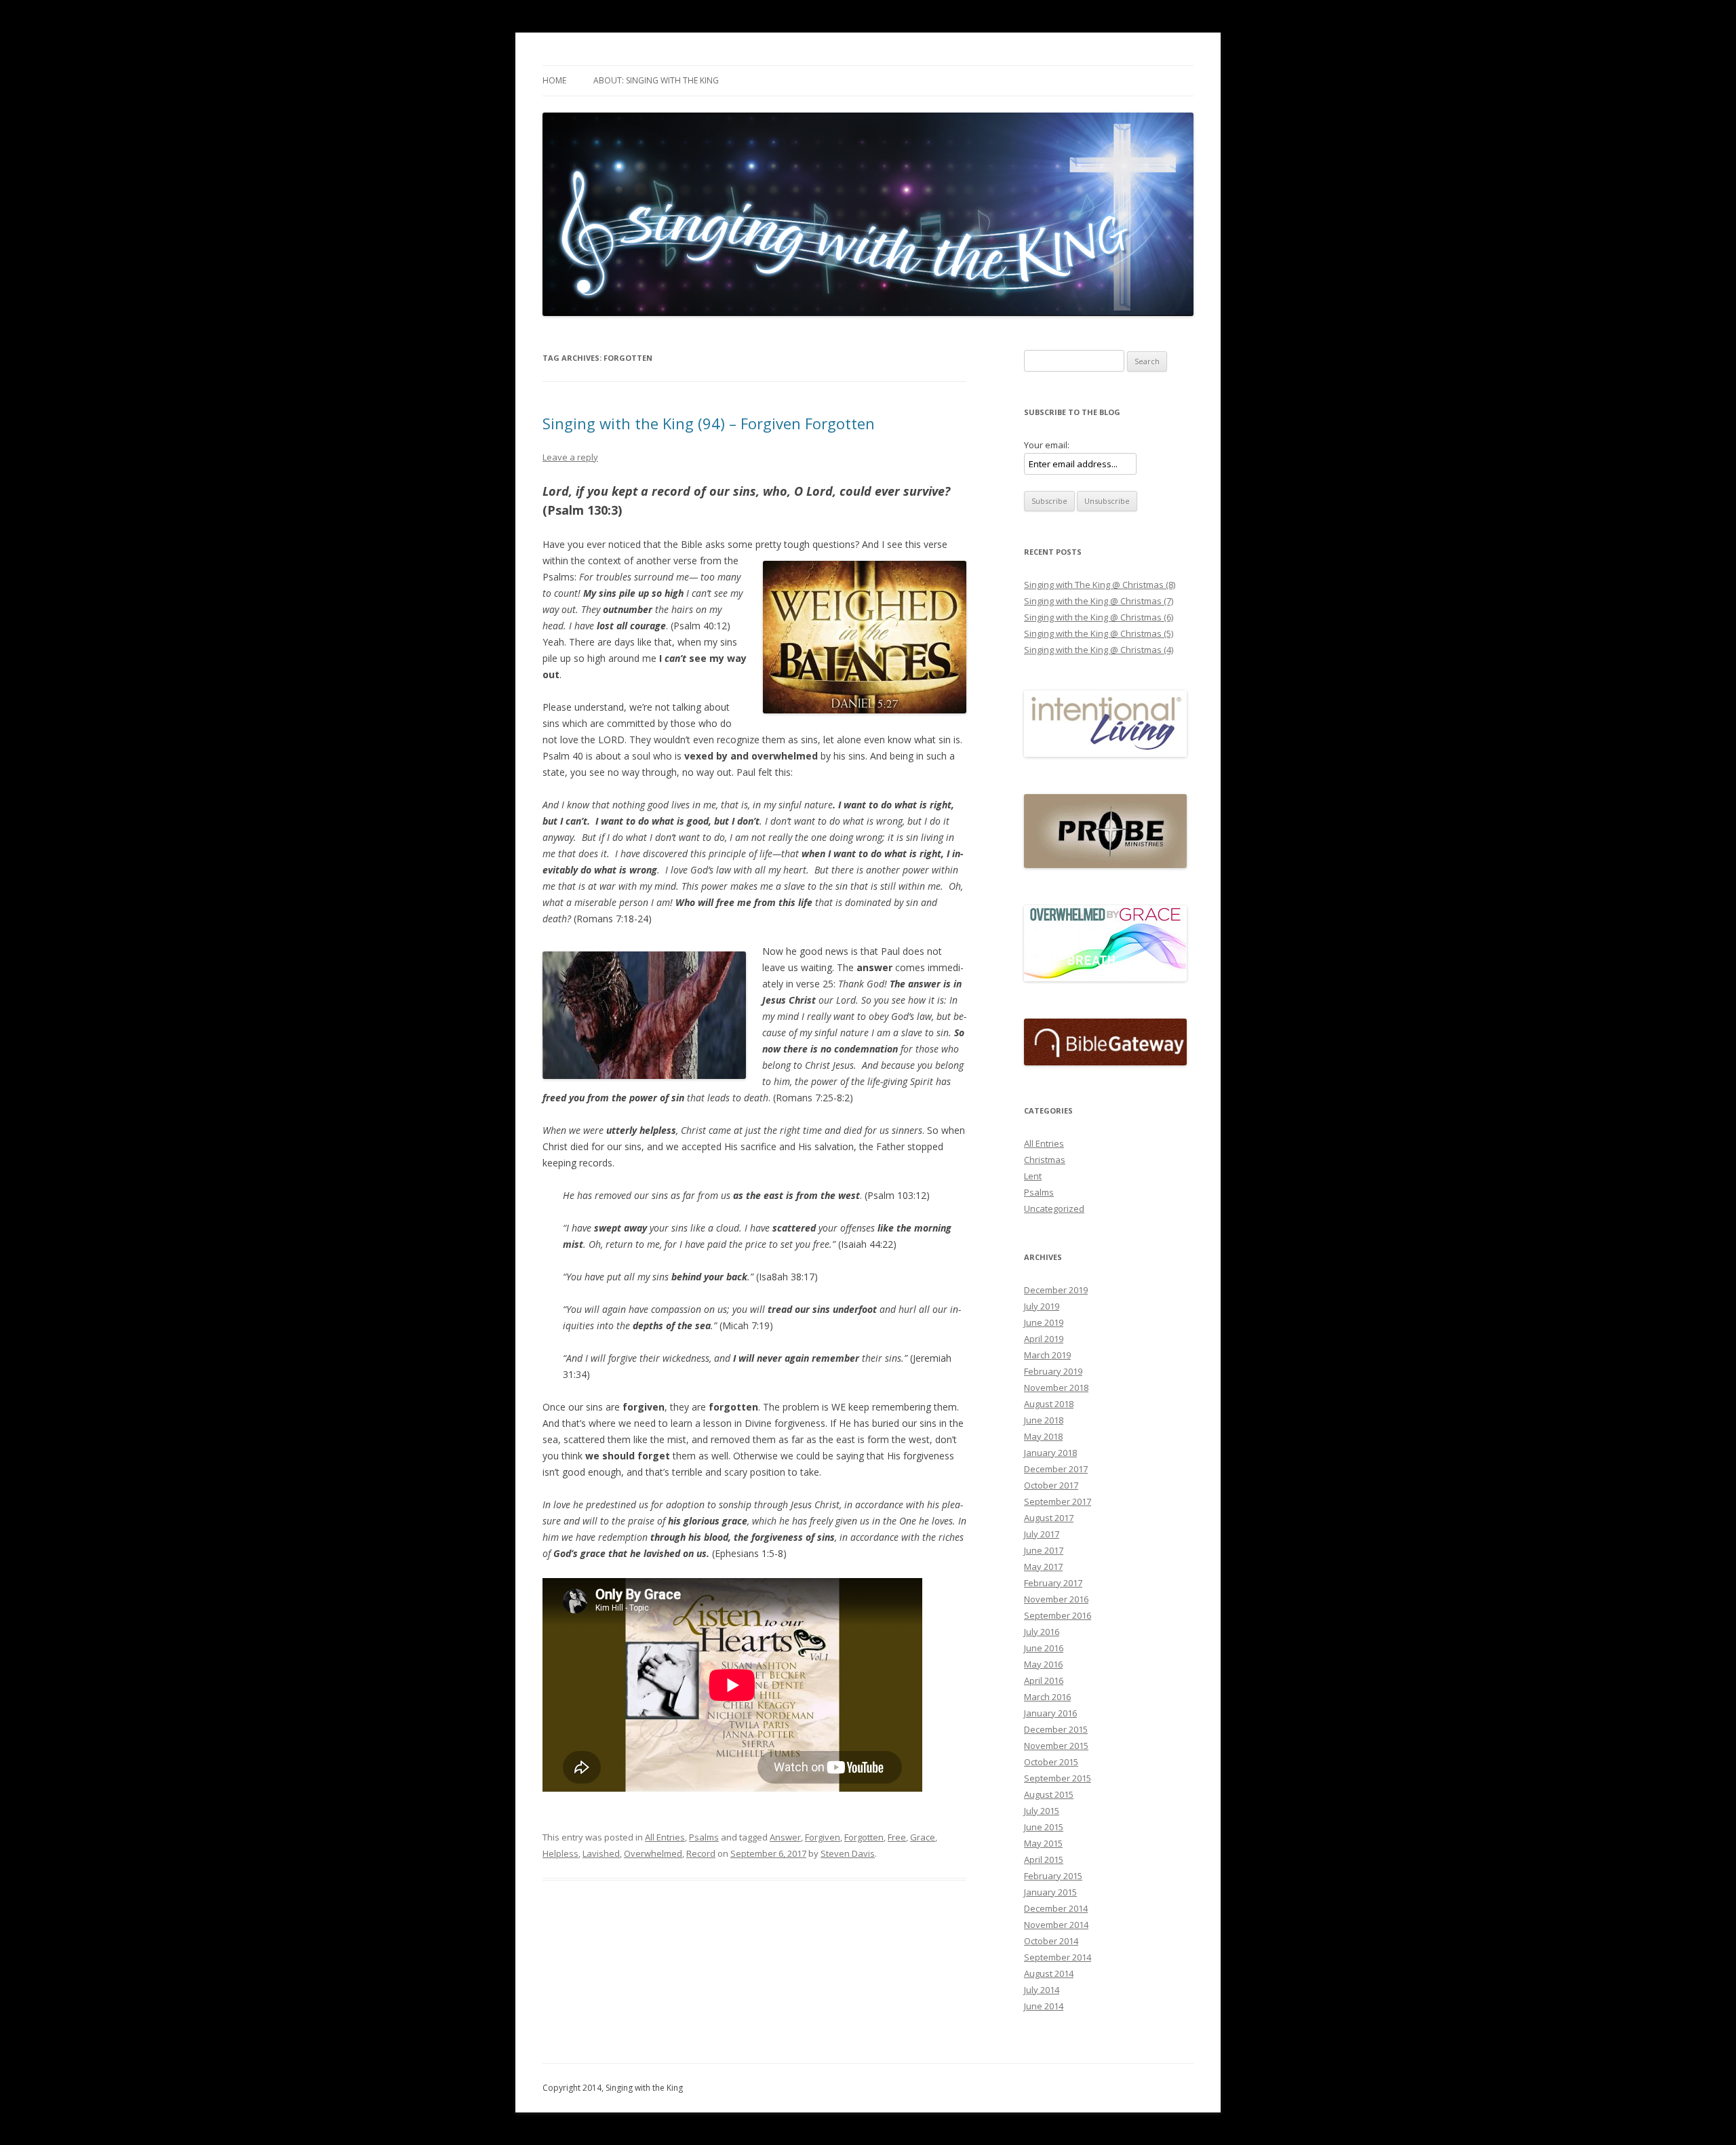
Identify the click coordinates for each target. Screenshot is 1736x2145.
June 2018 (1044, 1420)
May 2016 (1043, 1664)
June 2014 (1044, 2006)
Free (897, 1837)
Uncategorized (1054, 1208)
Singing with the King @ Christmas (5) (1099, 633)
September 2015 (1058, 1778)
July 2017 (1042, 1534)
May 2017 (1043, 1567)
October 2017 (1051, 1485)
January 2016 (1050, 1713)
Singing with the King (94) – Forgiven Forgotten (709, 423)
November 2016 (1056, 1599)
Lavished (601, 1853)
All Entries (665, 1837)
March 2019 (1047, 1355)
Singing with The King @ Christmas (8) (1100, 585)
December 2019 (1056, 1290)
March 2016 (1047, 1697)
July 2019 (1042, 1306)
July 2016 (1042, 1632)
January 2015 (1050, 1892)
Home (554, 80)
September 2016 (1058, 1615)
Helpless (560, 1853)
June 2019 (1044, 1322)
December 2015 (1056, 1729)
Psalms (704, 1837)
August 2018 (1049, 1404)
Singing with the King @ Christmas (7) (1099, 601)
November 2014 (1056, 1925)
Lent (1033, 1176)
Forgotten (864, 1837)
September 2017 (1058, 1501)
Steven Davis (848, 1853)
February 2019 (1053, 1371)
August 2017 (1049, 1518)
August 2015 (1049, 1794)
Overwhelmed (653, 1853)
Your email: (1047, 445)
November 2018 (1056, 1388)
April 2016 (1044, 1680)
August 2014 (1049, 1973)
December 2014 (1056, 1908)
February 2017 (1053, 1583)
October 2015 (1051, 1762)
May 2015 (1043, 1843)
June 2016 (1044, 1648)
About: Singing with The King (656, 80)
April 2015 (1044, 1859)
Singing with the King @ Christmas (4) (1099, 650)
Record (701, 1853)
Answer (785, 1837)
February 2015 (1053, 1876)
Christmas (1045, 1160)
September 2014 (1058, 1957)
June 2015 (1044, 1827)
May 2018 (1043, 1436)
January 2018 (1050, 1453)
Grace (923, 1837)
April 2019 (1044, 1339)
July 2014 (1042, 1990)
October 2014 (1051, 1941)
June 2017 (1044, 1550)
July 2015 (1042, 1811)
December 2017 (1056, 1469)
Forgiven (823, 1837)
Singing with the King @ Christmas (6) (1099, 617)
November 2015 (1056, 1746)
